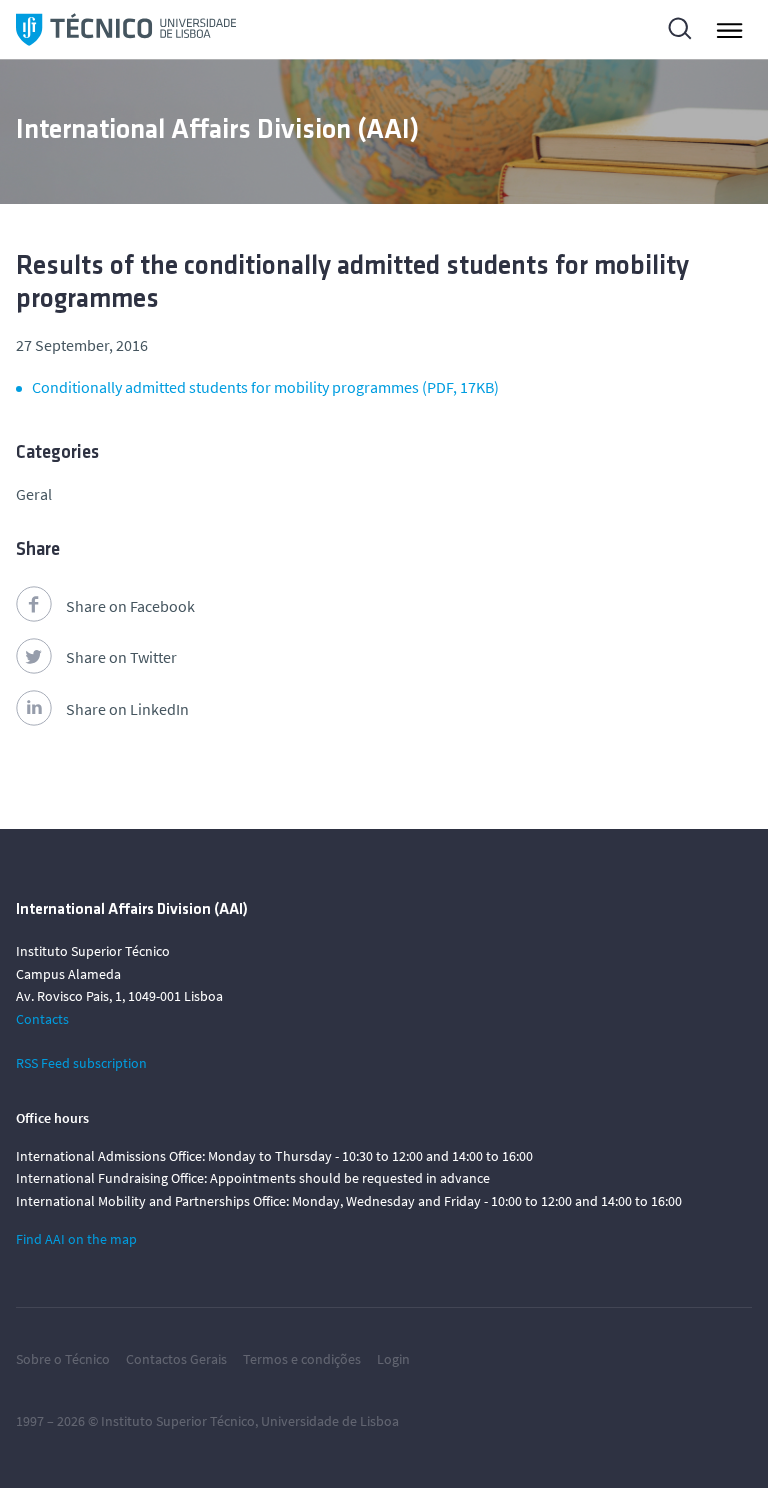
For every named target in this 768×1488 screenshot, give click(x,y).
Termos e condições (302, 1359)
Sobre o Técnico (63, 1359)
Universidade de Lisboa (330, 1421)
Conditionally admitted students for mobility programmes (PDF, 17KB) (265, 387)
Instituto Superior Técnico (178, 1421)
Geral (34, 494)
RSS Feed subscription (81, 1063)
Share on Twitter (121, 657)
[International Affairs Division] (126, 29)
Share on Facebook (130, 606)
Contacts (42, 1019)
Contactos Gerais (176, 1359)
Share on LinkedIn (127, 709)
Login (393, 1359)
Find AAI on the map (76, 1239)
